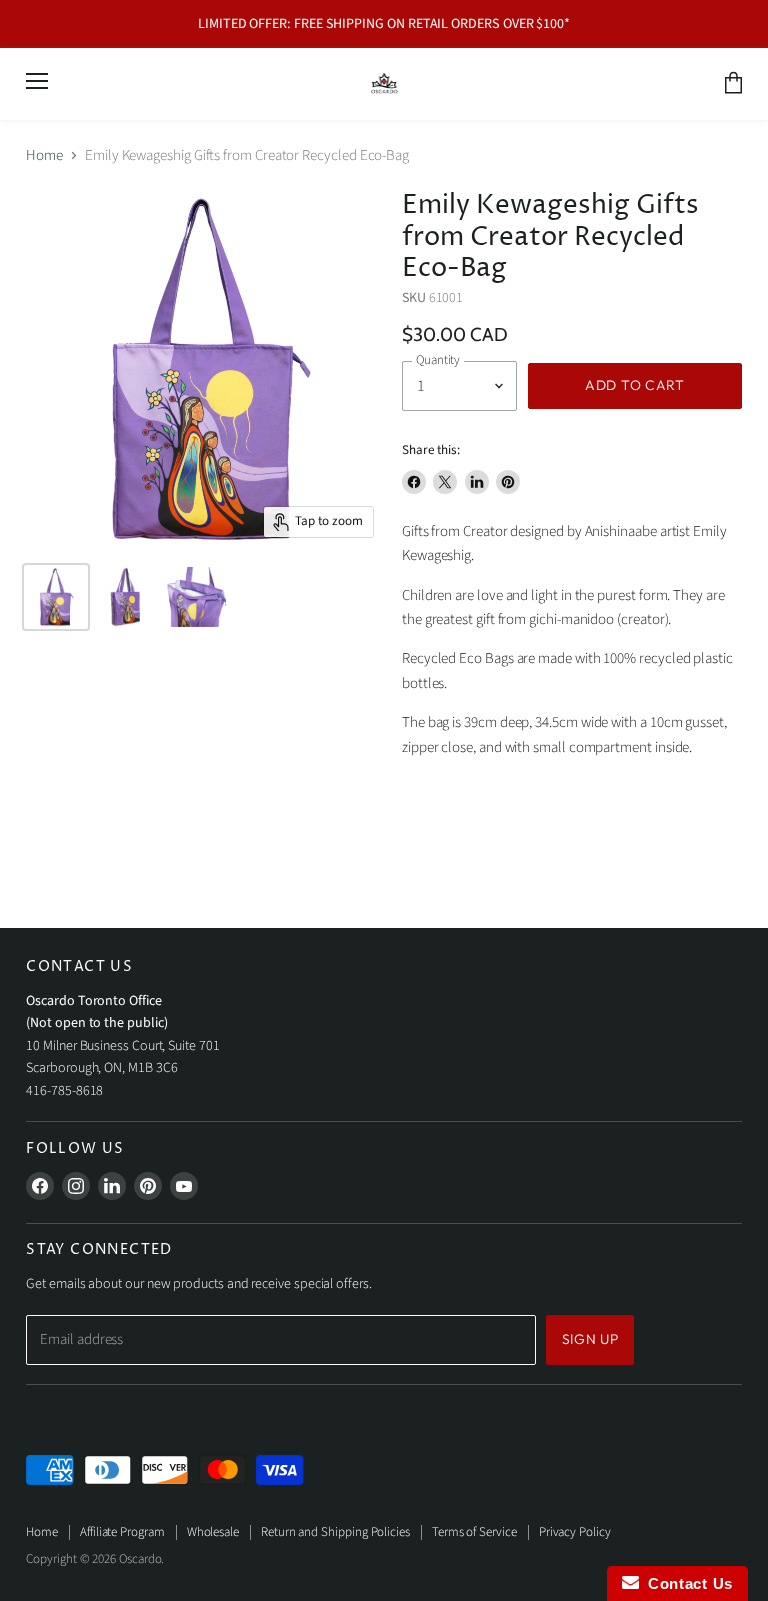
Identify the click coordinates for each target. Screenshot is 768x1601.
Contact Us (686, 1583)
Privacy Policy (575, 1532)
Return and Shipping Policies (335, 1532)
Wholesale (213, 1532)
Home (44, 155)
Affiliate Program (122, 1532)
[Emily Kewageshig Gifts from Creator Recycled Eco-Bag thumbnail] (56, 597)
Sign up (590, 1339)
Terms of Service (474, 1532)
